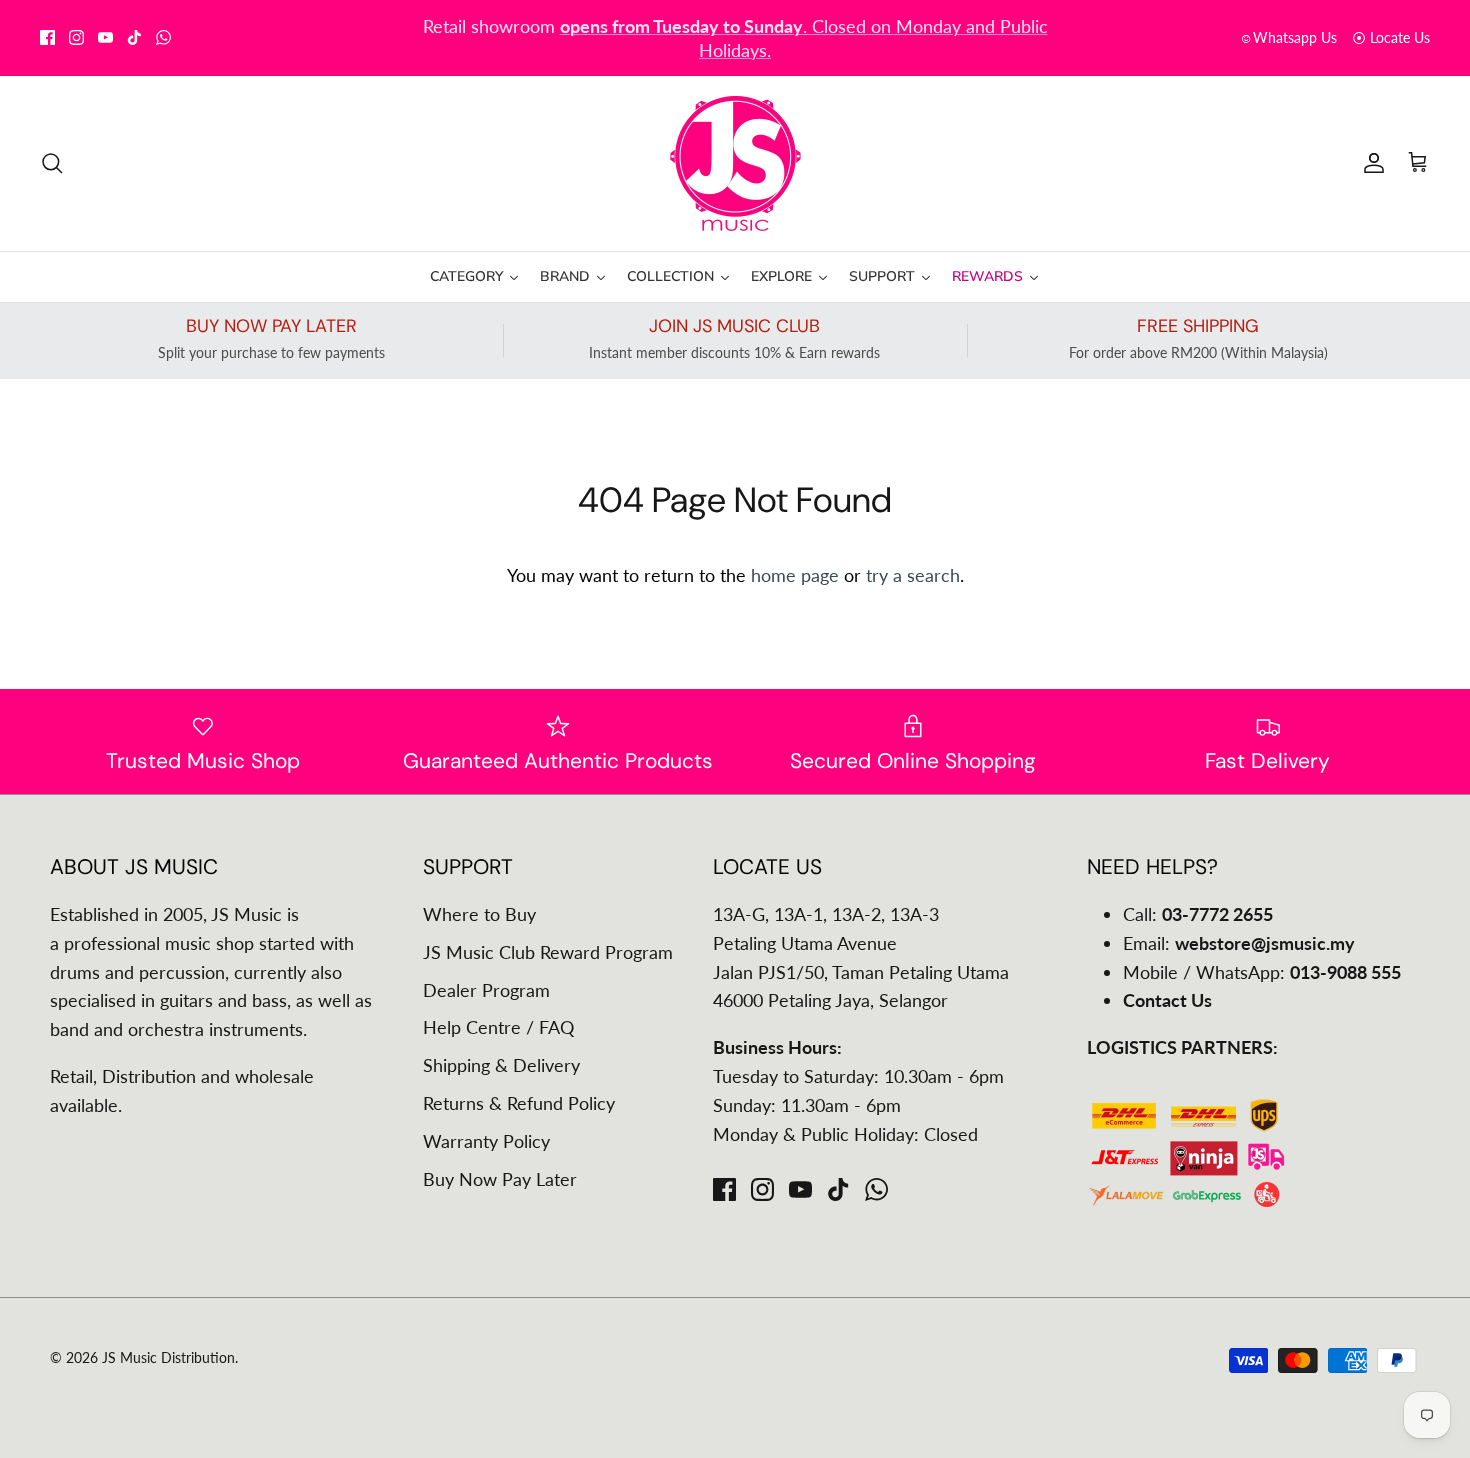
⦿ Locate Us (1391, 37)
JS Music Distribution (168, 1357)
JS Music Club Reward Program (548, 952)
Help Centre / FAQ (498, 1027)
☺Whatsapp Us (1288, 37)
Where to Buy (479, 914)
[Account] (1370, 163)
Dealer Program (486, 990)
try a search (913, 575)
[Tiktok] (134, 37)
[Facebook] (47, 37)
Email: (1239, 943)
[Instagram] (76, 37)
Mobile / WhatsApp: (1262, 972)
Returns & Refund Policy (519, 1103)
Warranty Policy (486, 1141)
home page (795, 575)
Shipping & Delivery (501, 1065)
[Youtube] (105, 37)
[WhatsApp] (163, 37)
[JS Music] (735, 163)
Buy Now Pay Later (500, 1179)
